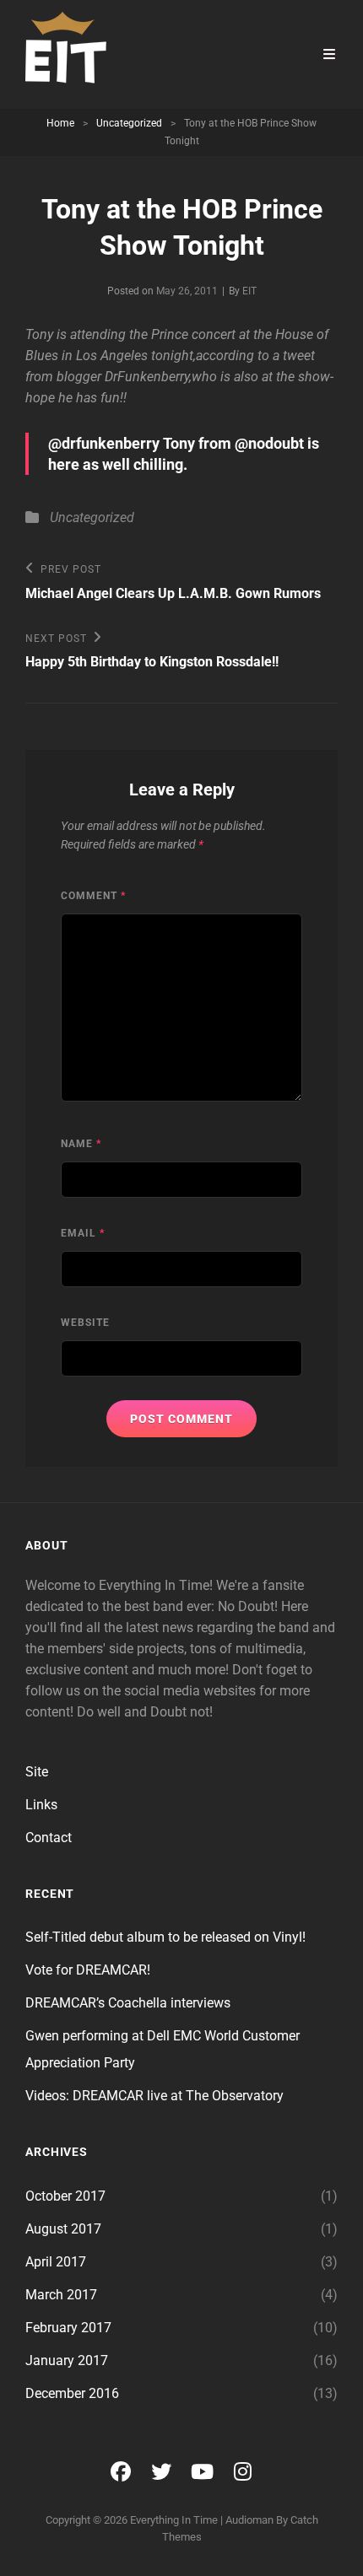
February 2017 (68, 2328)
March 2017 (61, 2295)
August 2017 (63, 2229)
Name (81, 1144)
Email (83, 1233)
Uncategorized (129, 123)
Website (85, 1323)
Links (41, 1805)
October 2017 (65, 2196)
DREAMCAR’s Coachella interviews (128, 2003)
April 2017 (56, 2262)
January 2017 (67, 2360)
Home (60, 123)
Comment (93, 896)
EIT (249, 291)
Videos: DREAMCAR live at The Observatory (154, 2096)
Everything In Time (174, 2520)
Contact (49, 1838)
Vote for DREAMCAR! (88, 1970)
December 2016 (72, 2393)
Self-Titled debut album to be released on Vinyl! (165, 1937)
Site (37, 1772)
